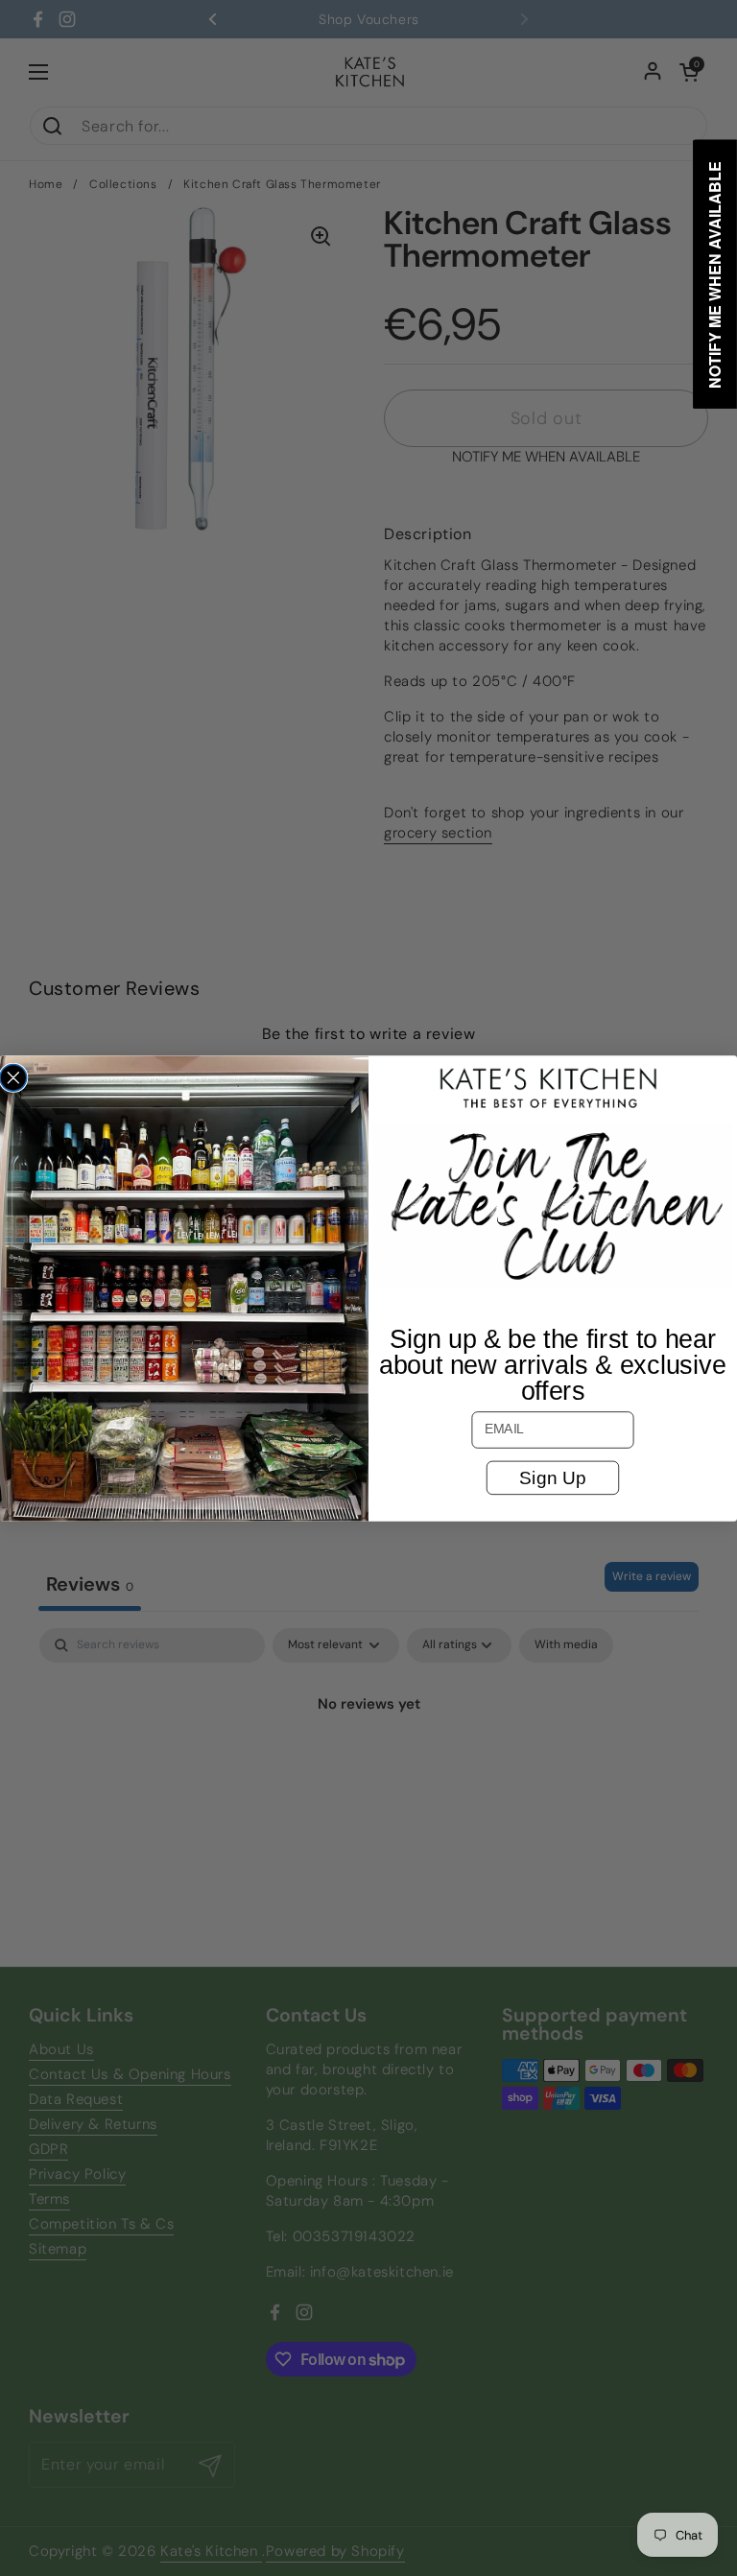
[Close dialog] (13, 1077)
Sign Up (552, 1477)
